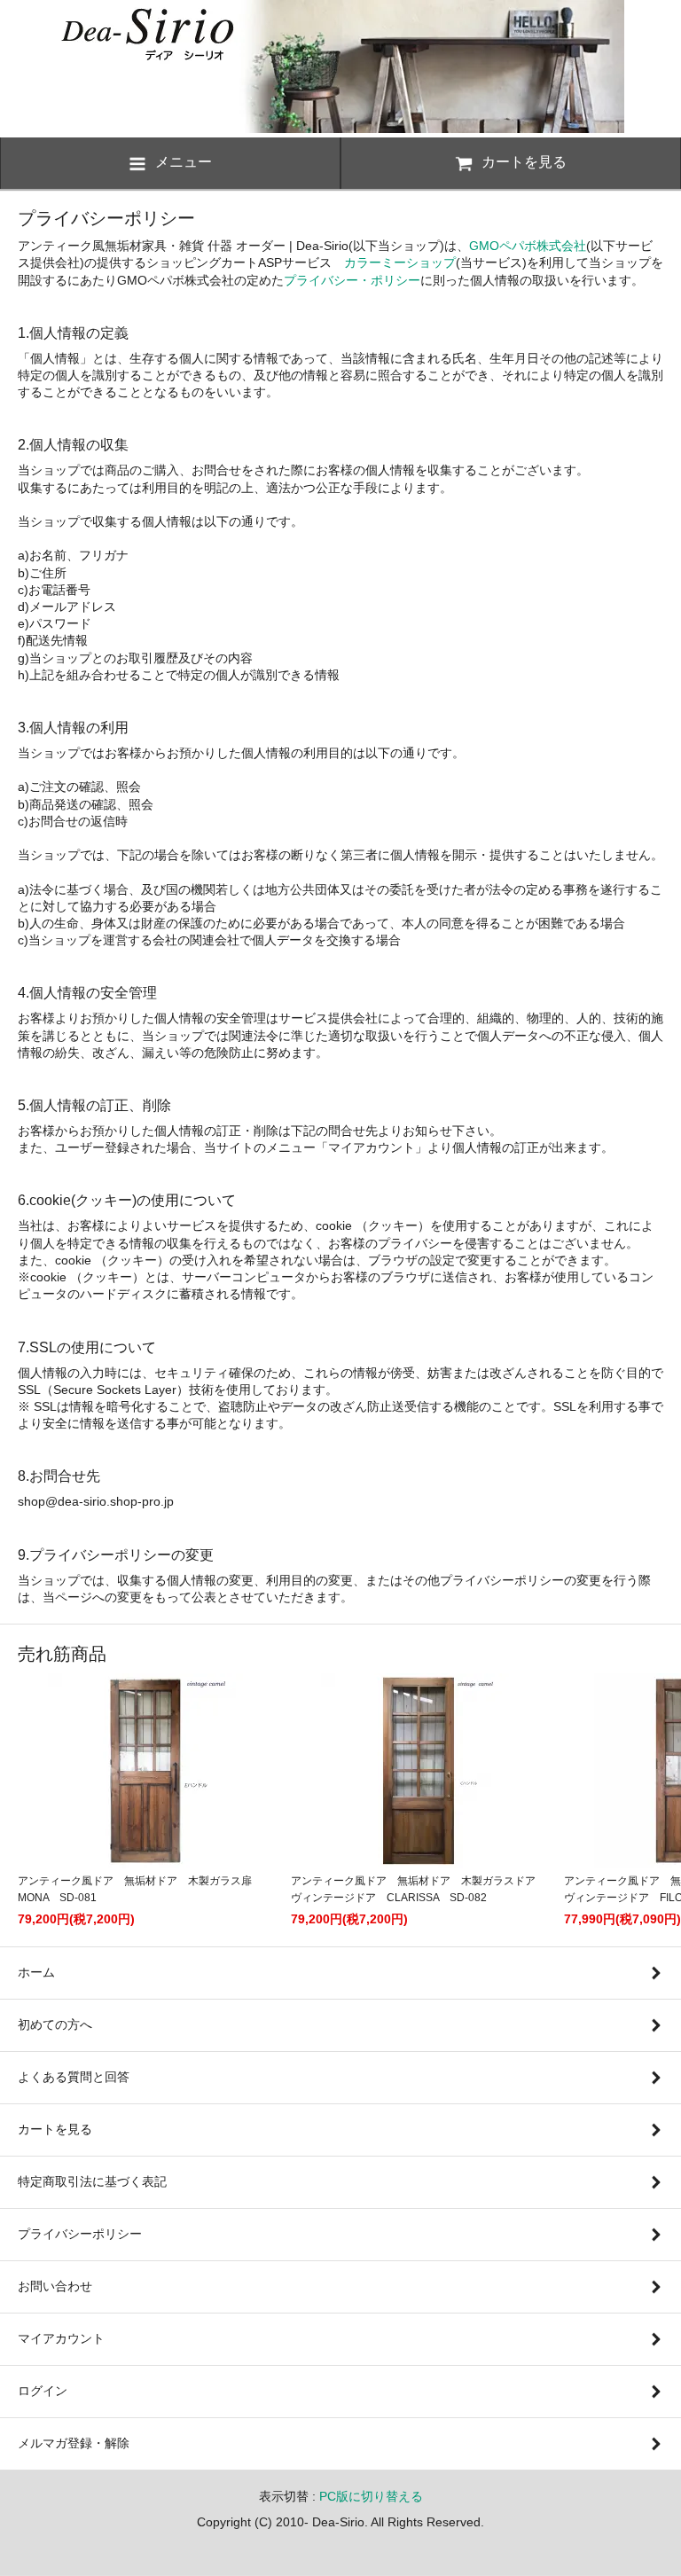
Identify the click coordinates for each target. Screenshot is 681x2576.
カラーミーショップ (400, 262)
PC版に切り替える (371, 2496)
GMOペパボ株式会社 (528, 246)
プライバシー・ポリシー (352, 280)
